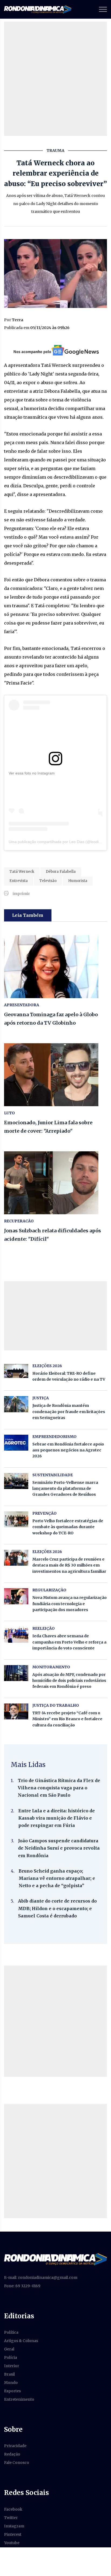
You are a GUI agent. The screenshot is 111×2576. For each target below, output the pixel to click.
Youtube (12, 2543)
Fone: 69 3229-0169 (22, 2286)
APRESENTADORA (22, 1005)
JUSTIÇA (41, 1398)
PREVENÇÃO (44, 1513)
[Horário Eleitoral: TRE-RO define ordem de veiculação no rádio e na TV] (16, 1371)
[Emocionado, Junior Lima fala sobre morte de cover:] (55, 1075)
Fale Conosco (17, 2463)
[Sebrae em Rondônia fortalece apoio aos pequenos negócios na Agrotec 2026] (16, 1443)
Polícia (11, 2357)
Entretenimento (19, 2399)
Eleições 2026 (47, 1366)
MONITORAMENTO (51, 1667)
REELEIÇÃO (44, 1628)
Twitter (11, 2518)
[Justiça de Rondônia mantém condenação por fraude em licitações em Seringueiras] (16, 1404)
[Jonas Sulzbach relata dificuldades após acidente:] (55, 1183)
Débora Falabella (61, 872)
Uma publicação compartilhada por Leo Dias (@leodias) (56, 842)
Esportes (12, 2391)
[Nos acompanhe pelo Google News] (56, 350)
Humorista (78, 881)
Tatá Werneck (22, 872)
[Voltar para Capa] (55, 2259)
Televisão (48, 881)
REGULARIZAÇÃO (49, 1590)
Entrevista (19, 881)
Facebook (13, 2509)
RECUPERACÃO (19, 1221)
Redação (12, 2454)
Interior (12, 2366)
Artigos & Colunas (21, 2341)
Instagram (14, 2526)
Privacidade (15, 2446)
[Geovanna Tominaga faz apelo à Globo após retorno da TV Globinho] (55, 967)
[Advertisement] (55, 79)
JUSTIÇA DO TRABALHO (56, 1705)
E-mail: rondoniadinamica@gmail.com (41, 2278)
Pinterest (13, 2534)
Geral (9, 2349)
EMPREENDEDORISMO (54, 1437)
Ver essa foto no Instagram (32, 773)
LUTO (9, 1113)
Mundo (11, 2383)
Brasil (9, 2374)
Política (11, 2332)
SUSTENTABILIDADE (53, 1475)
